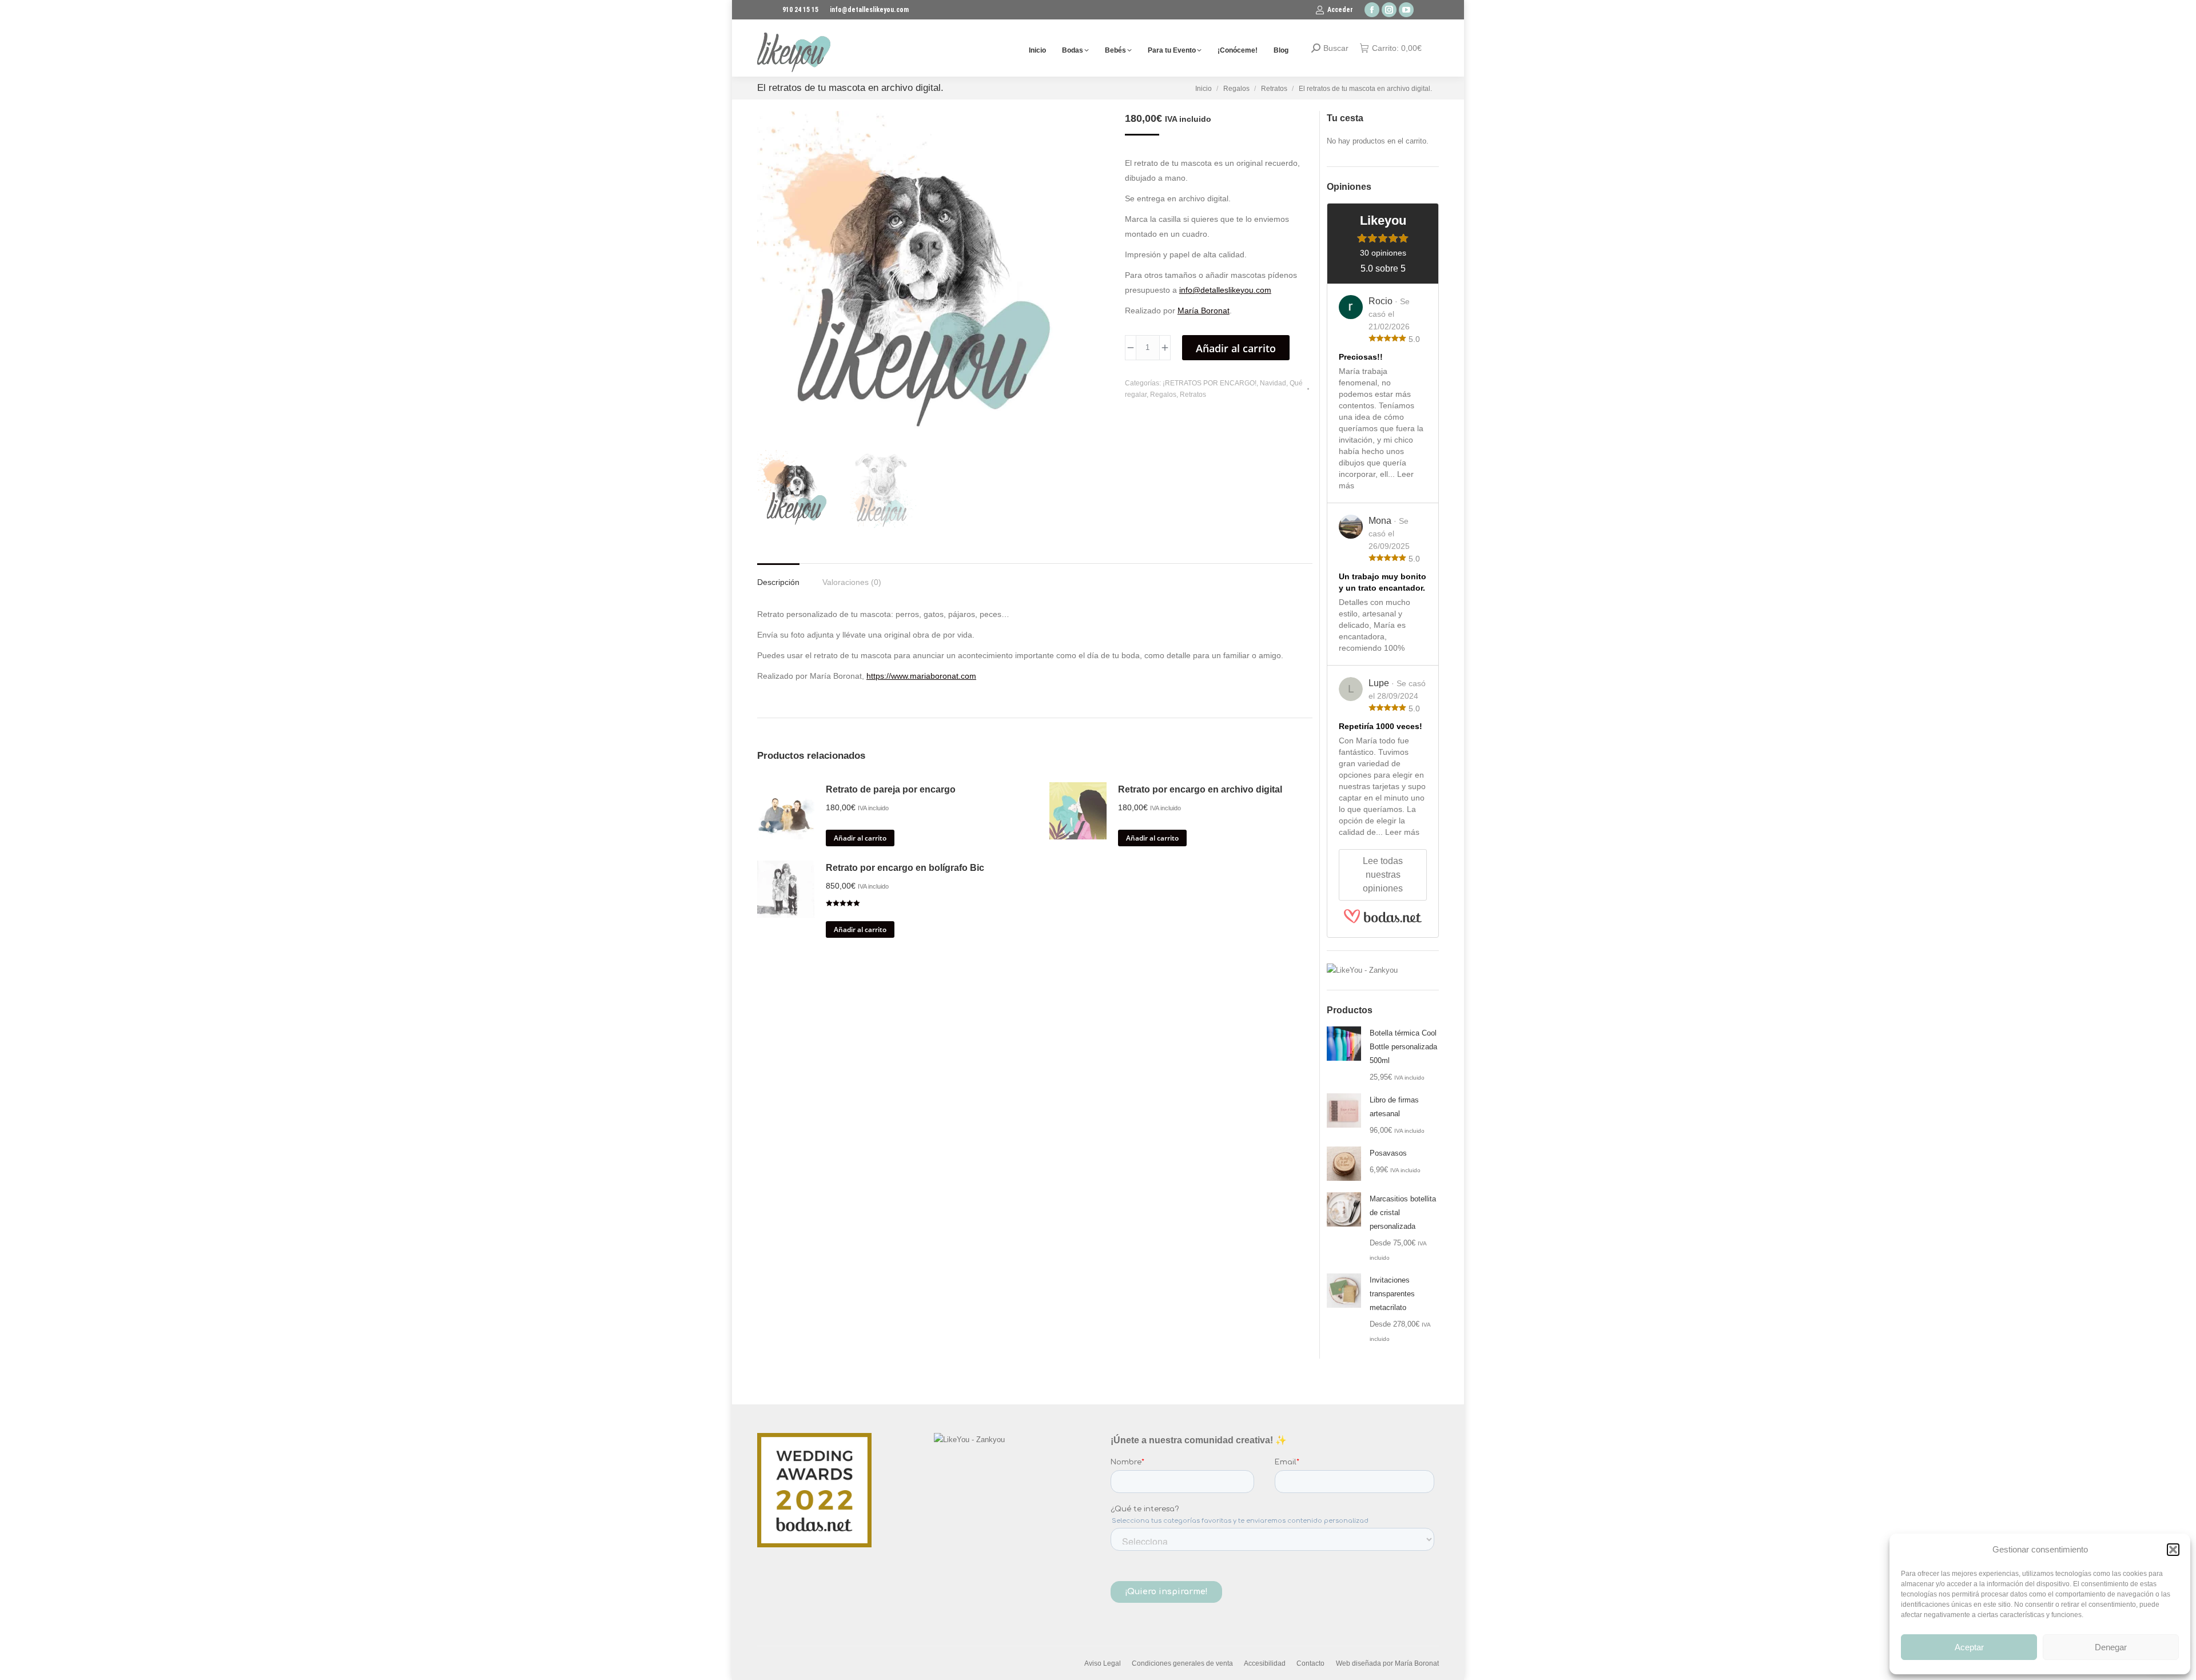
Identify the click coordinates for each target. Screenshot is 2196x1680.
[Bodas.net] (1383, 921)
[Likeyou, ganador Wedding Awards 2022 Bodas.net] (814, 1545)
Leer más (1402, 832)
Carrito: (1397, 48)
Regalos (1163, 395)
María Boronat (1204, 310)
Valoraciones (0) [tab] (852, 582)
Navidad (1273, 383)
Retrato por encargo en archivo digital (1200, 789)
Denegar (2111, 1647)
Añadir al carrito (1236, 348)
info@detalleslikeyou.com (1225, 290)
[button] (2173, 1550)
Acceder (1340, 10)
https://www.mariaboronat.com (921, 676)
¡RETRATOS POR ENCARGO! (1210, 383)
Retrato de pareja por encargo (891, 789)
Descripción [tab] (778, 582)
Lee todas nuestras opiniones (1383, 875)
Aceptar (1969, 1647)
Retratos (1193, 395)
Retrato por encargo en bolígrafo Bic (905, 868)
